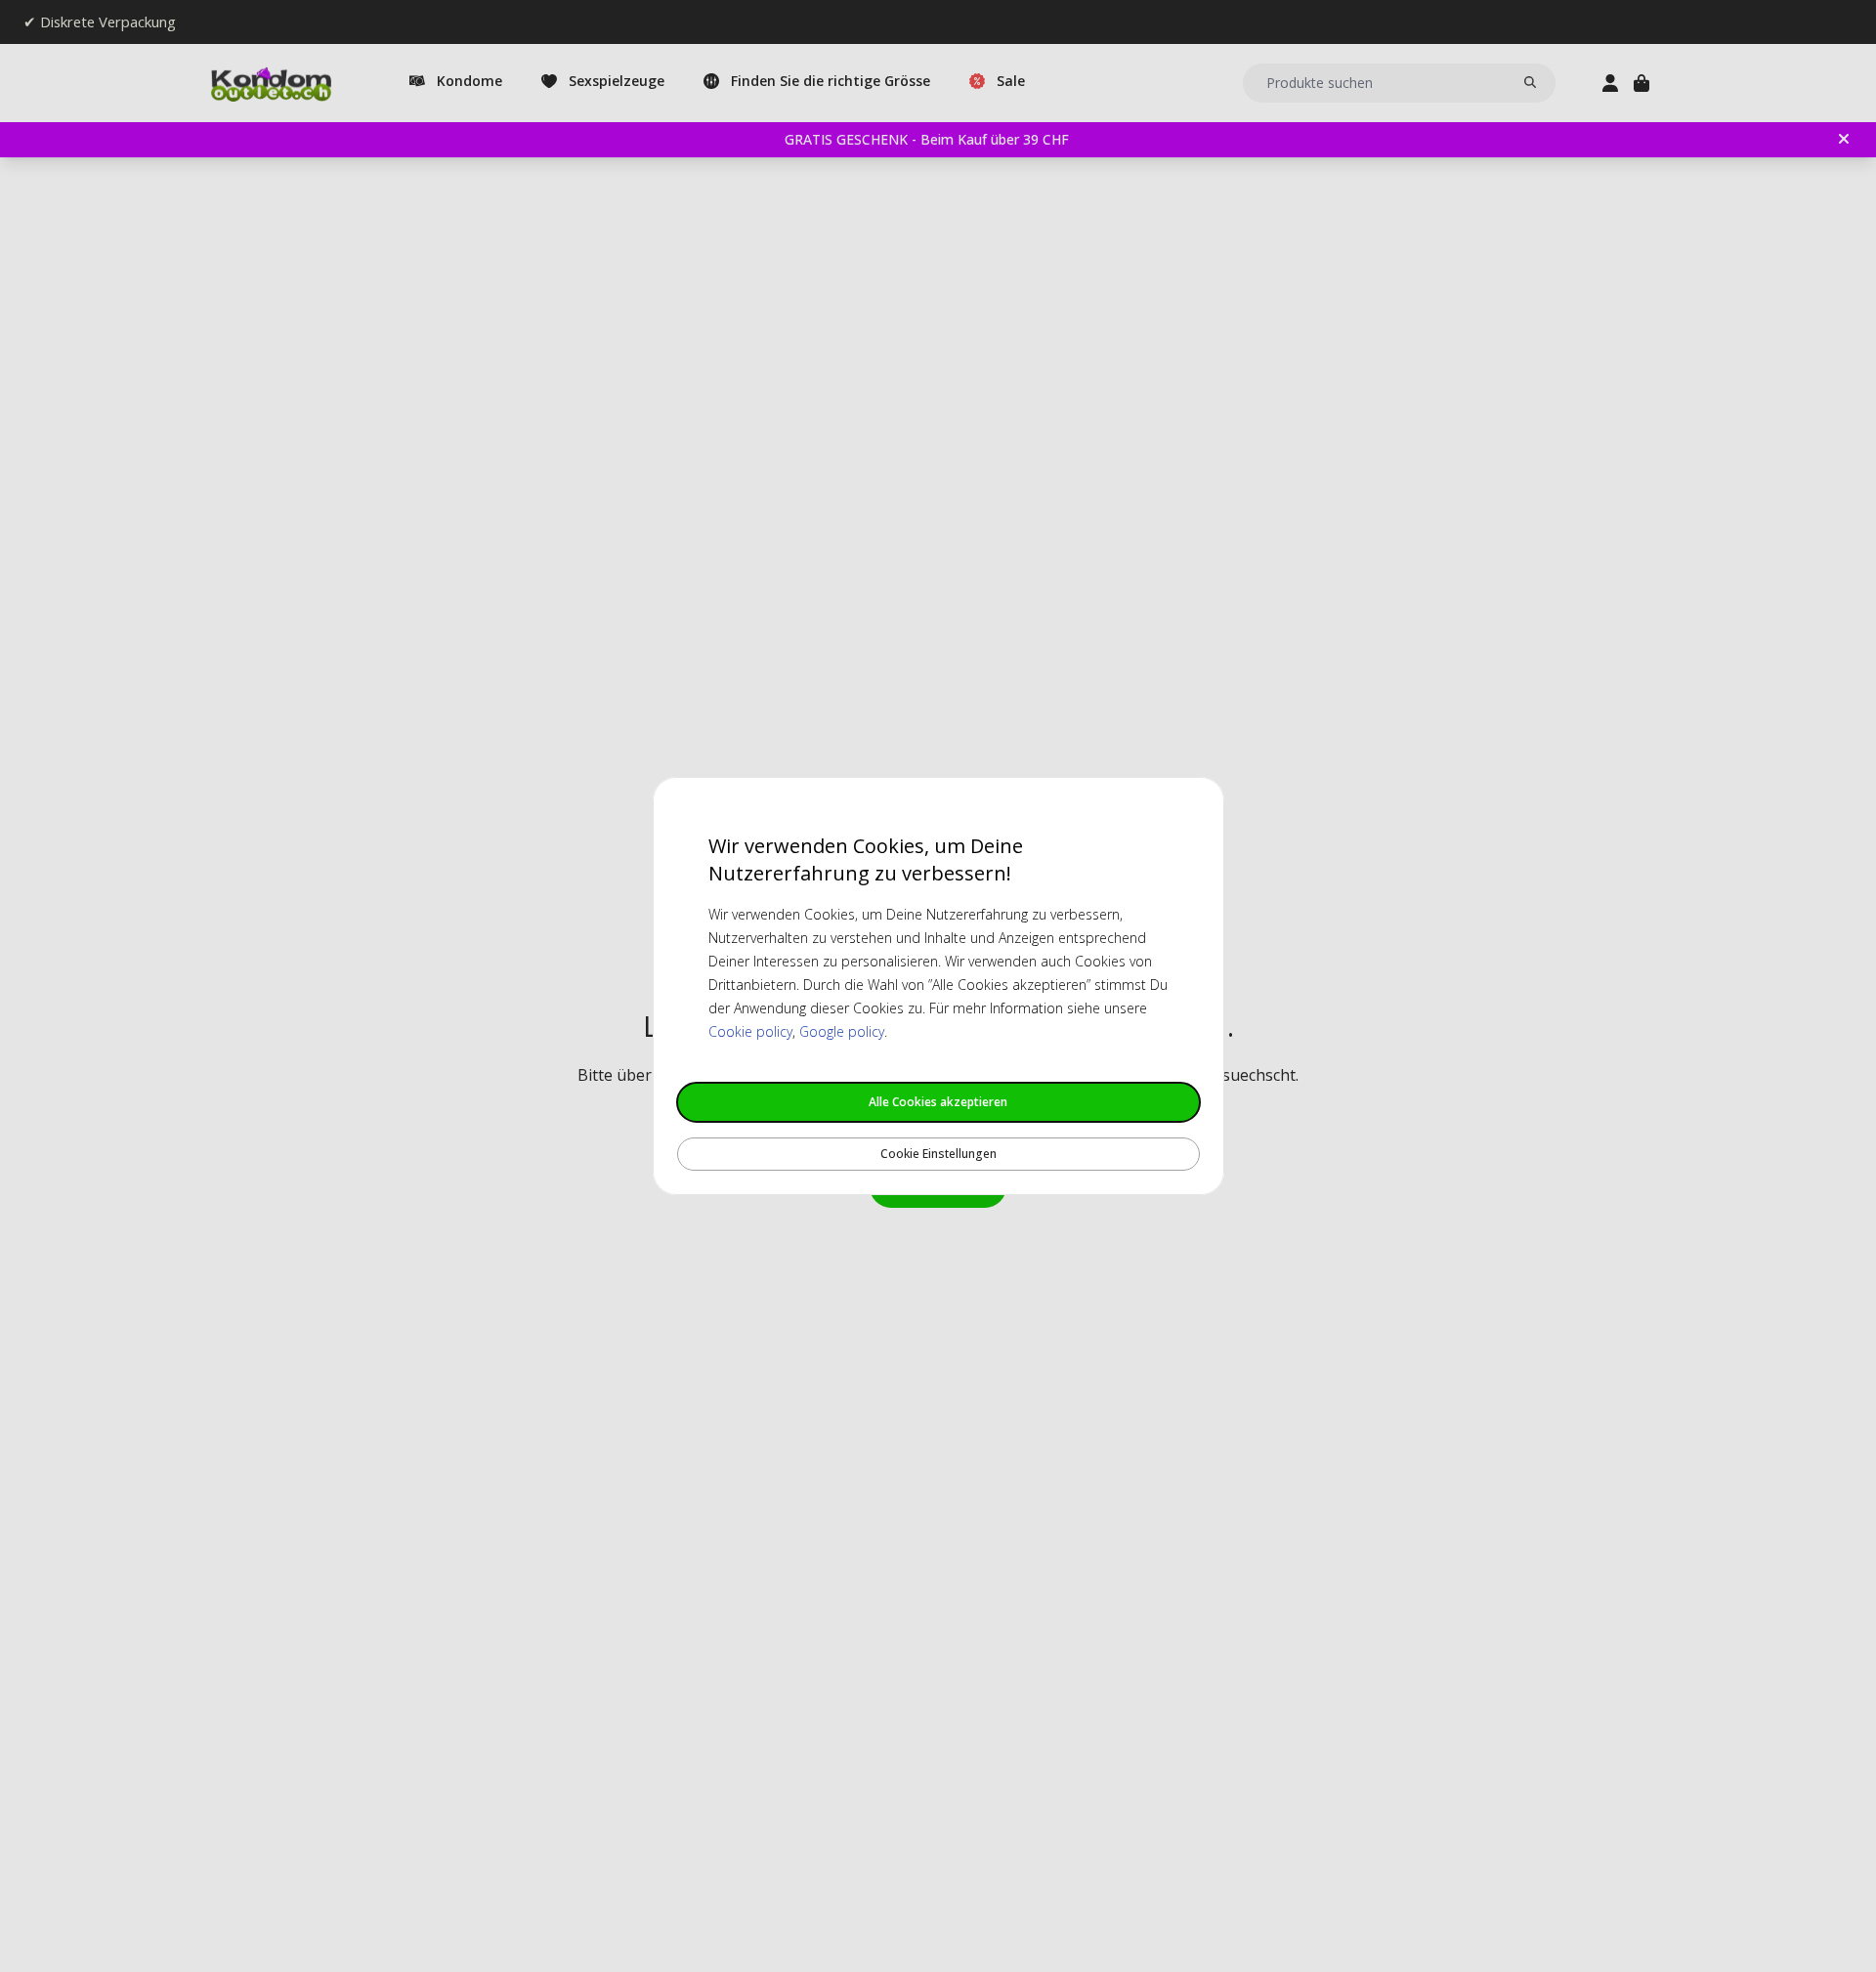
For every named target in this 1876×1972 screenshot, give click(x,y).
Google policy (842, 1031)
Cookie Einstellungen (938, 1154)
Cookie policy (750, 1031)
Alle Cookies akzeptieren (938, 1102)
